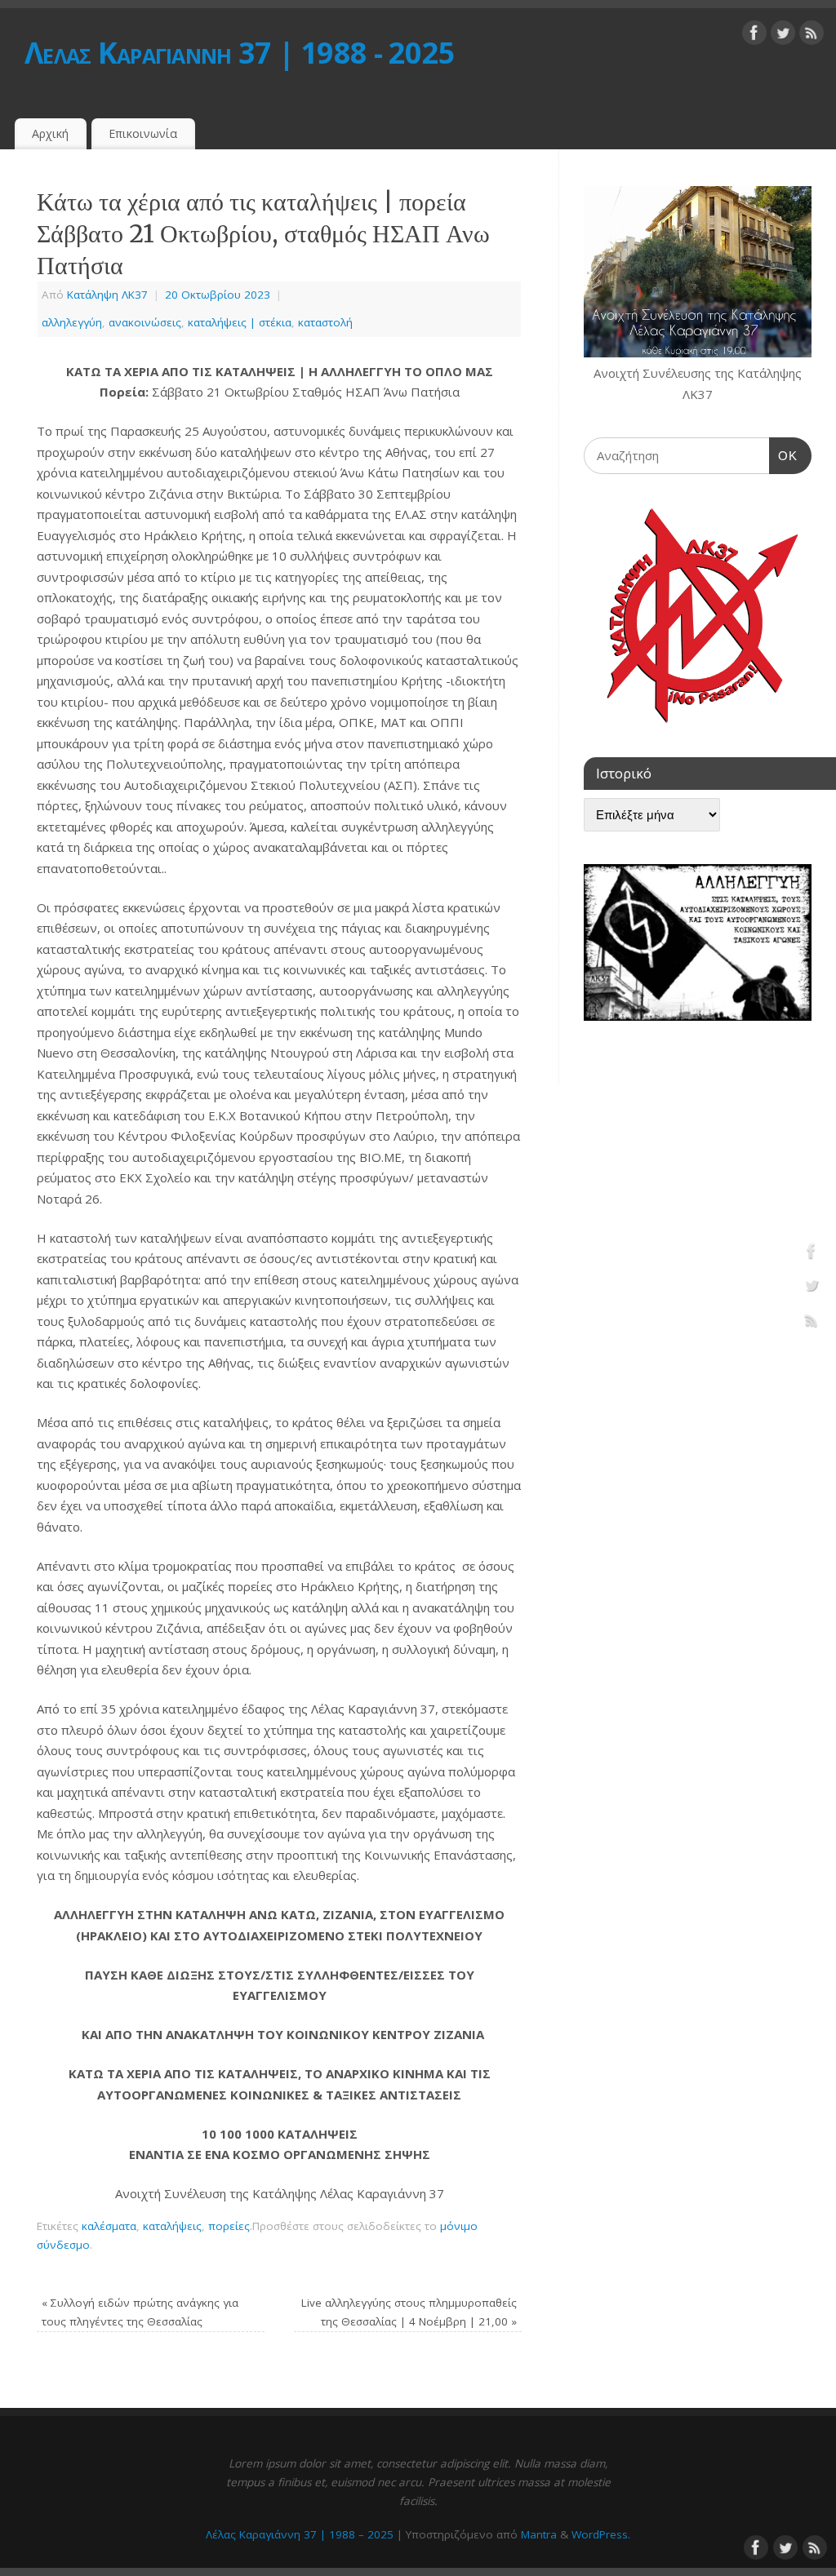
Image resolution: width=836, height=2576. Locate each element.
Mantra (539, 2534)
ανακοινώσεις (145, 322)
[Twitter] (783, 36)
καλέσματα (109, 2226)
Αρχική (50, 133)
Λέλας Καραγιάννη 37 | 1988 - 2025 (240, 53)
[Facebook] (754, 36)
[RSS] (812, 36)
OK (784, 455)
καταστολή (325, 322)
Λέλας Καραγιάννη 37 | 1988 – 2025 (300, 2534)
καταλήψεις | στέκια (240, 322)
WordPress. (601, 2534)
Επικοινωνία (143, 133)
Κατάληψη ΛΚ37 (107, 295)
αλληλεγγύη (72, 322)
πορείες (229, 2226)
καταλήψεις (172, 2226)
